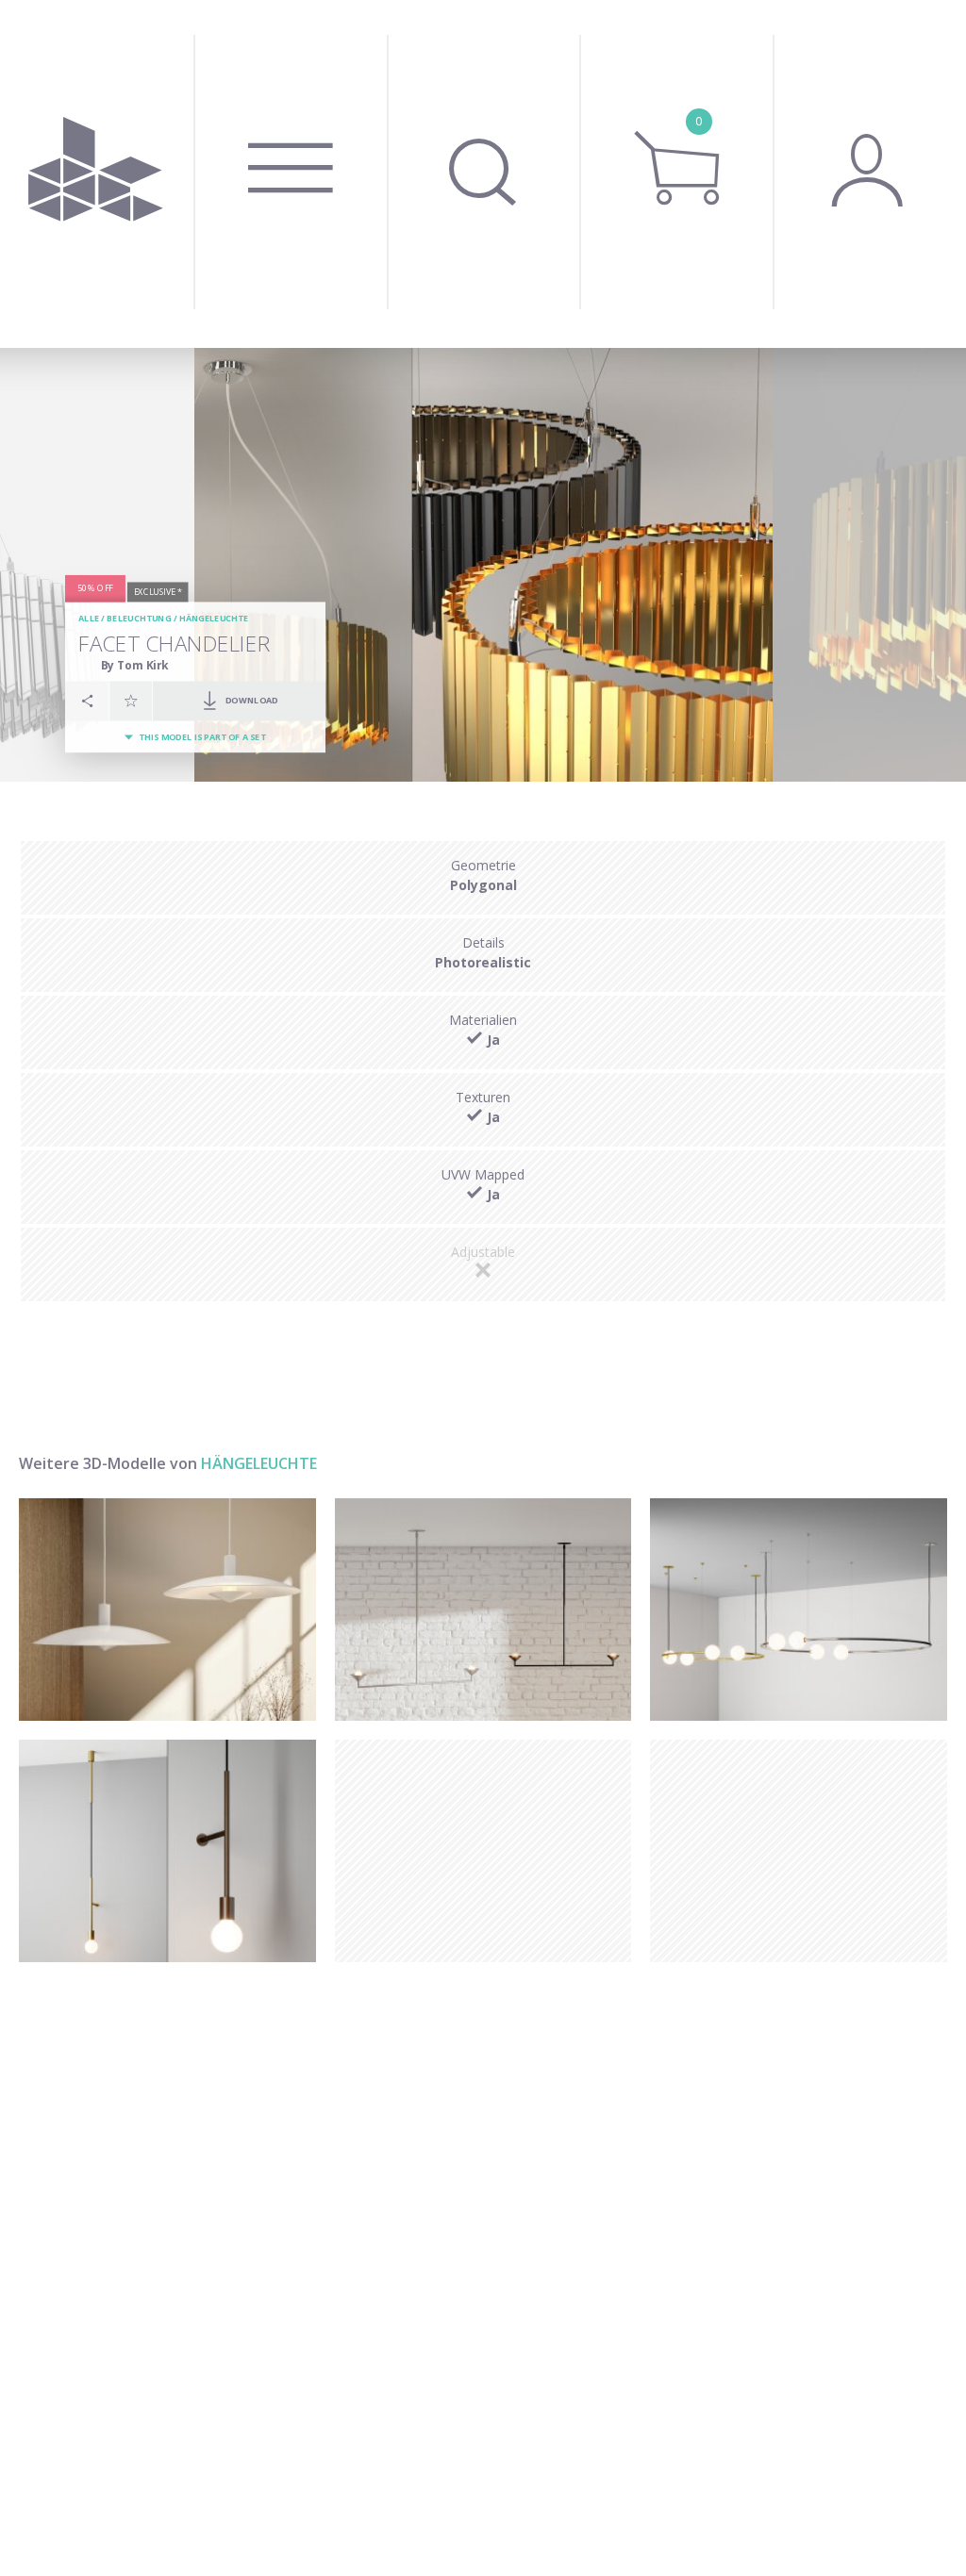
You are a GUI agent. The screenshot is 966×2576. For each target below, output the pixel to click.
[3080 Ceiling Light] (167, 1610)
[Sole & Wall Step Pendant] (167, 1851)
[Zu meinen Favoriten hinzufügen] (131, 701)
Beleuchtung (139, 619)
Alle (89, 619)
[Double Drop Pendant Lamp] (483, 1610)
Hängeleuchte (214, 619)
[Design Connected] (97, 174)
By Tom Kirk (135, 665)
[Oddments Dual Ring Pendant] (799, 1610)
